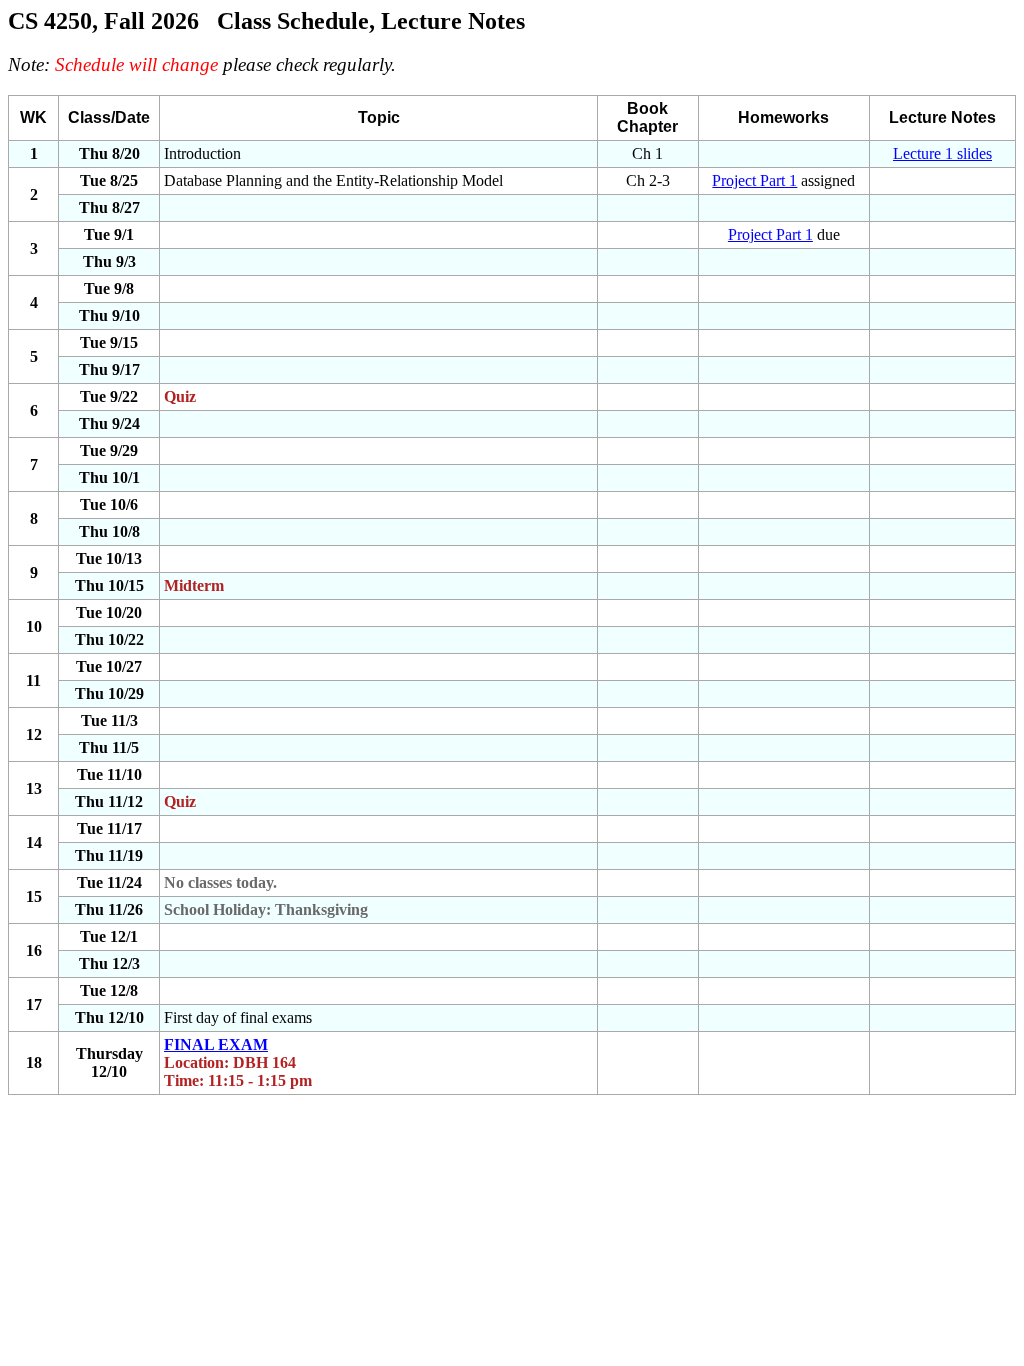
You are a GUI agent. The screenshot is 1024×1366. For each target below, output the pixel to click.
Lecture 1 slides (942, 153)
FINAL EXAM (216, 1044)
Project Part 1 (754, 180)
